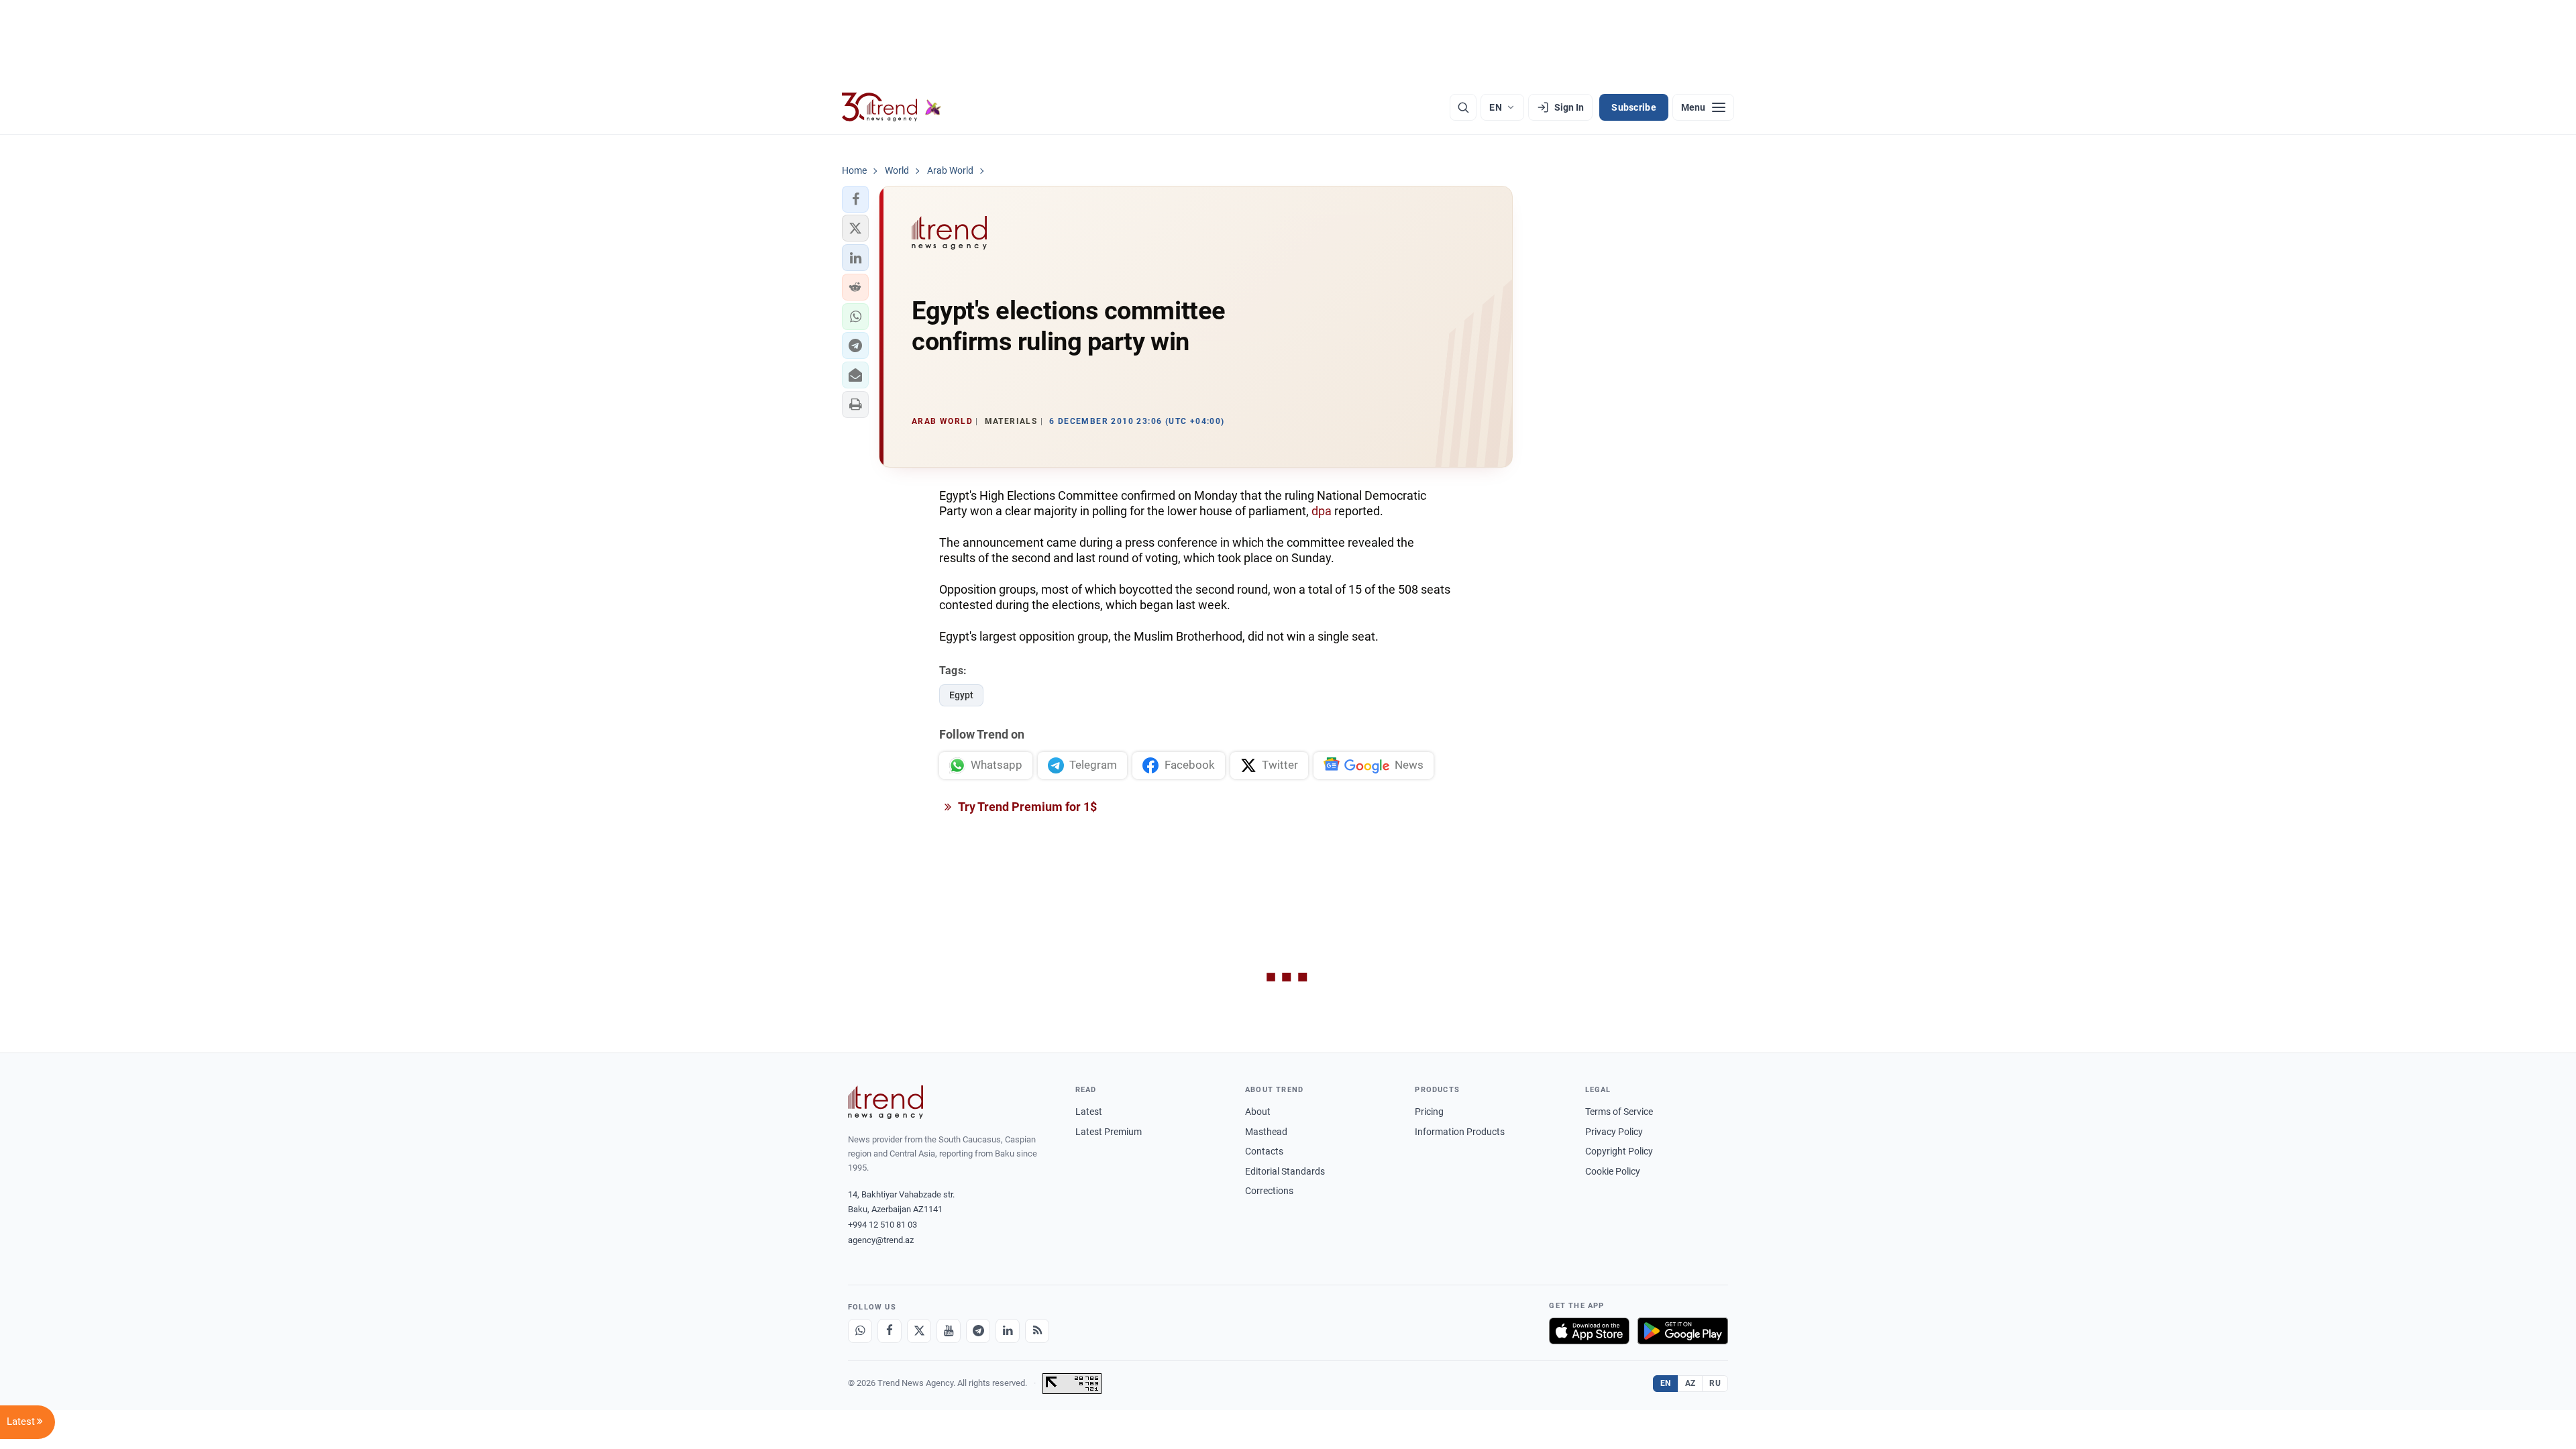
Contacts (1264, 1151)
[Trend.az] (892, 107)
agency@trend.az (881, 1240)
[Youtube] (949, 1331)
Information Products (1460, 1132)
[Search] (1463, 107)
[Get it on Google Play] (1683, 1331)
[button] (855, 199)
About (1258, 1112)
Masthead (1266, 1132)
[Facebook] (890, 1331)
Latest (1089, 1112)
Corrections (1269, 1191)
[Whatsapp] (860, 1331)
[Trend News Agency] (885, 1102)
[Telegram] (978, 1331)
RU (1715, 1383)
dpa (1322, 511)
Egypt (961, 695)
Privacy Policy (1614, 1132)
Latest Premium (1109, 1132)
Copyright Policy (1619, 1151)
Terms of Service (1619, 1112)
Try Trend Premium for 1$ (1026, 807)
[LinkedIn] (1008, 1331)
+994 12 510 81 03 (882, 1225)
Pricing (1429, 1112)
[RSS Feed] (1037, 1331)
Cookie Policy (1613, 1171)
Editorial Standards (1285, 1171)
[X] (919, 1331)
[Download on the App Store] (1589, 1331)
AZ (1690, 1383)
